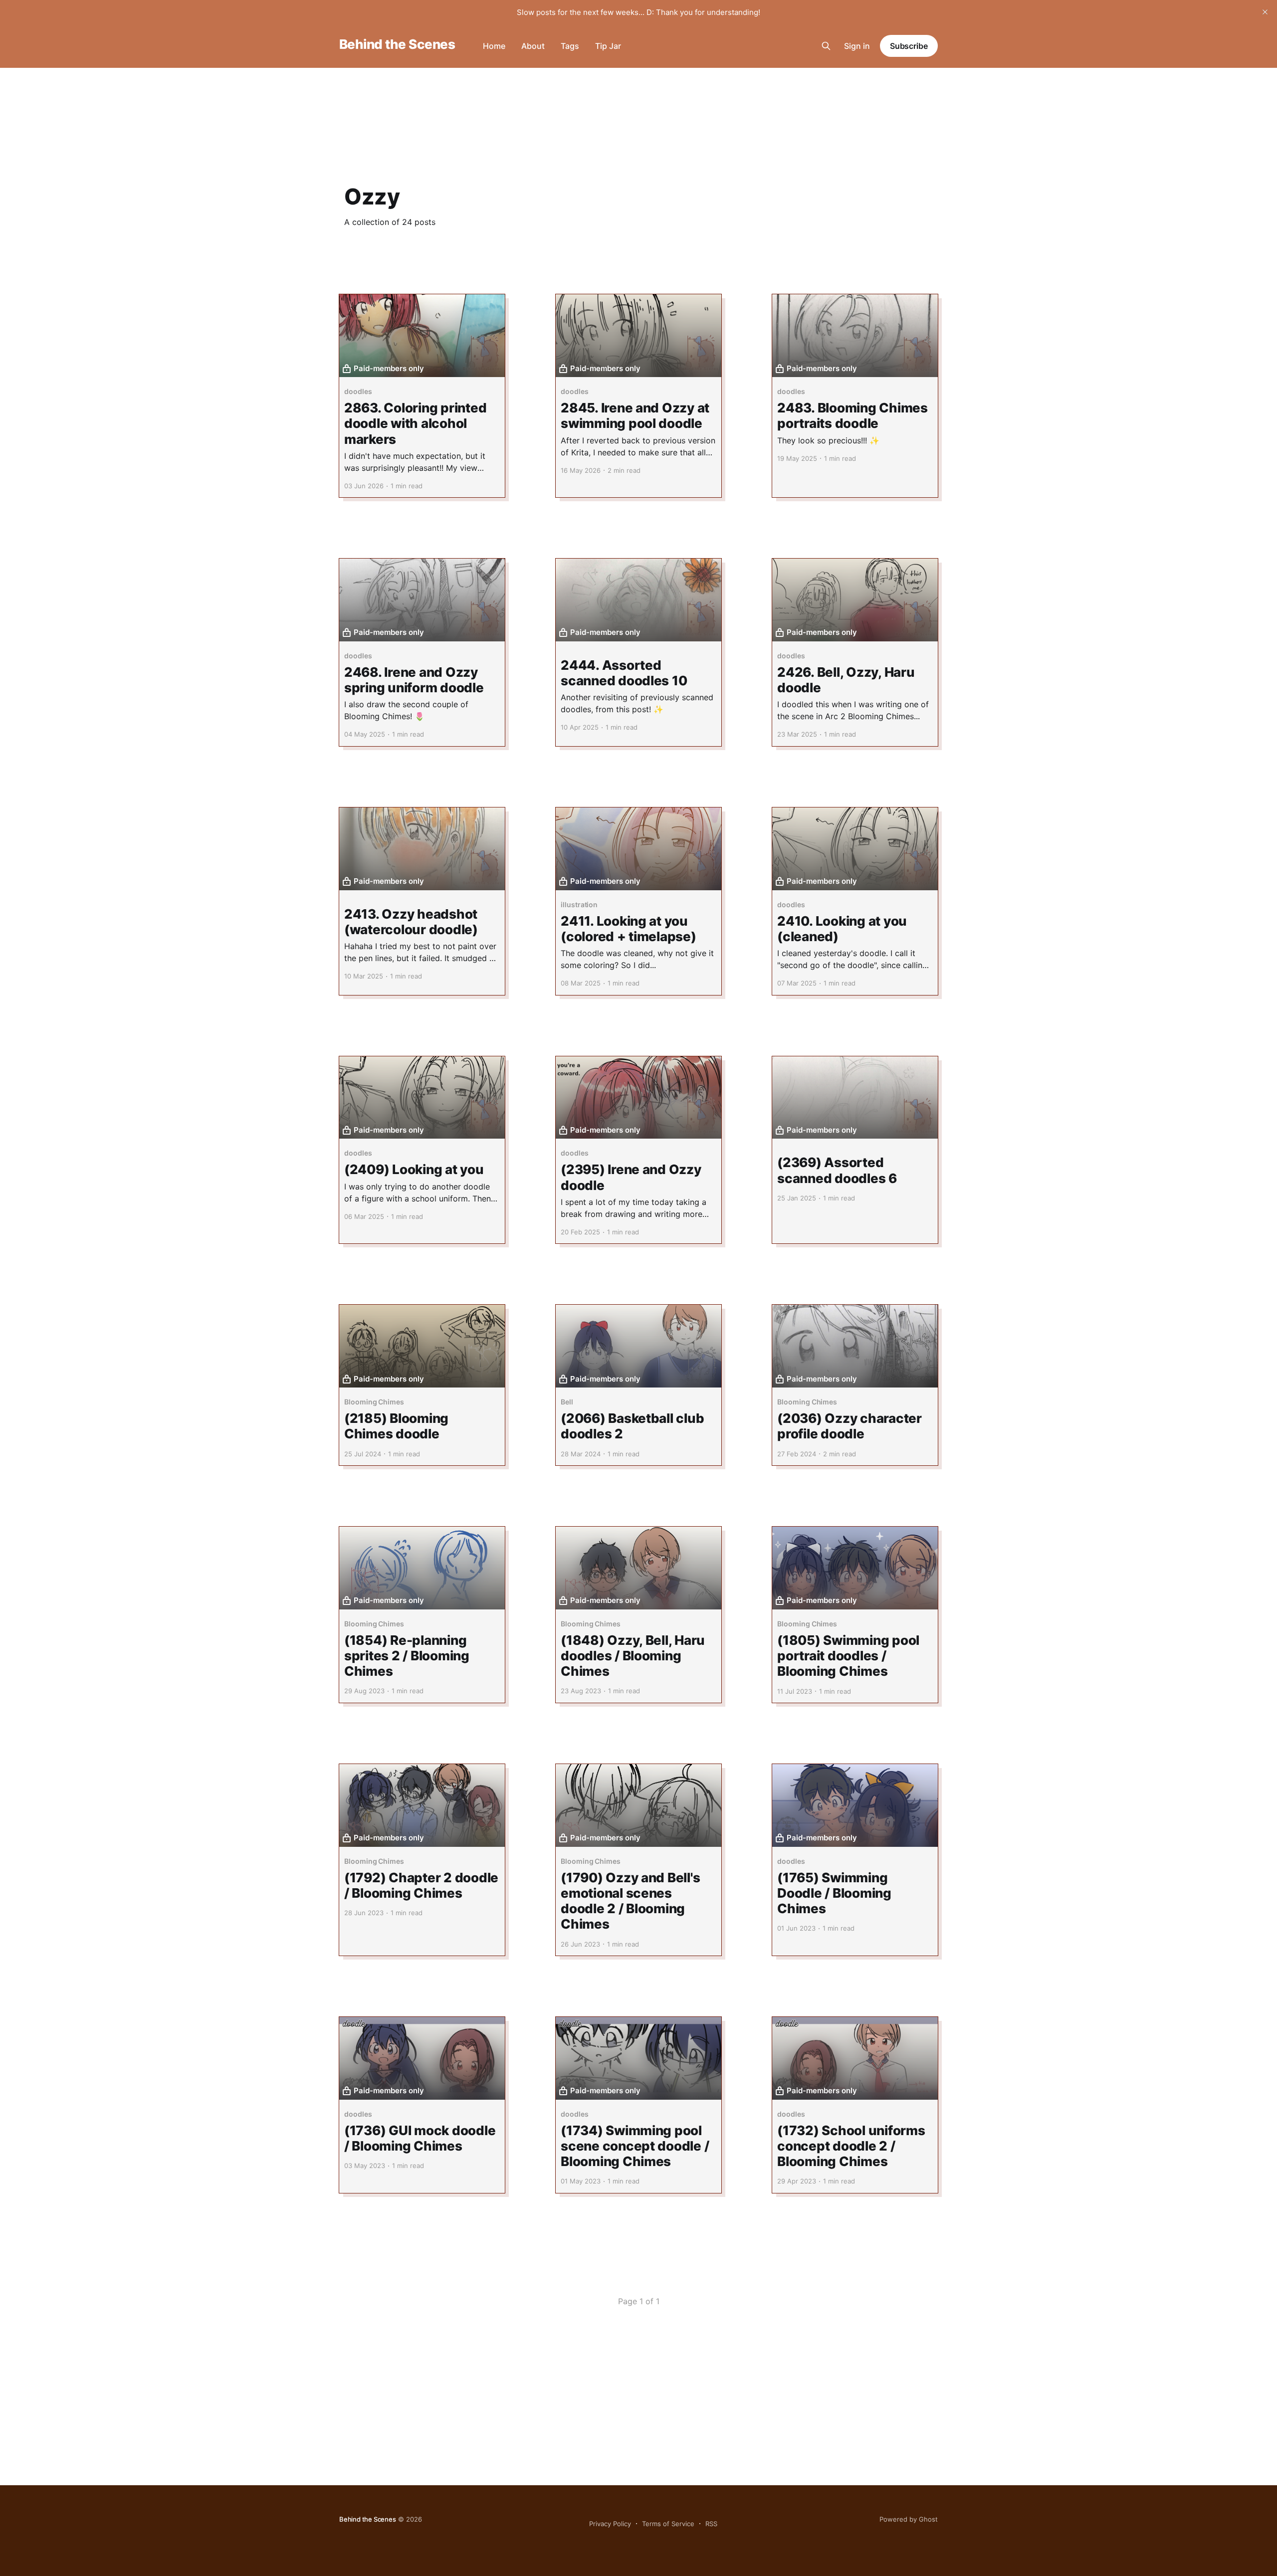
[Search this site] (826, 46)
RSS (711, 2524)
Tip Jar (608, 46)
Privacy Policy (610, 2524)
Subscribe (909, 46)
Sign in (857, 46)
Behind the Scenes (397, 45)
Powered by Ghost (909, 2519)
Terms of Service (668, 2524)
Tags (570, 46)
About (533, 46)
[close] (1265, 12)
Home (494, 46)
